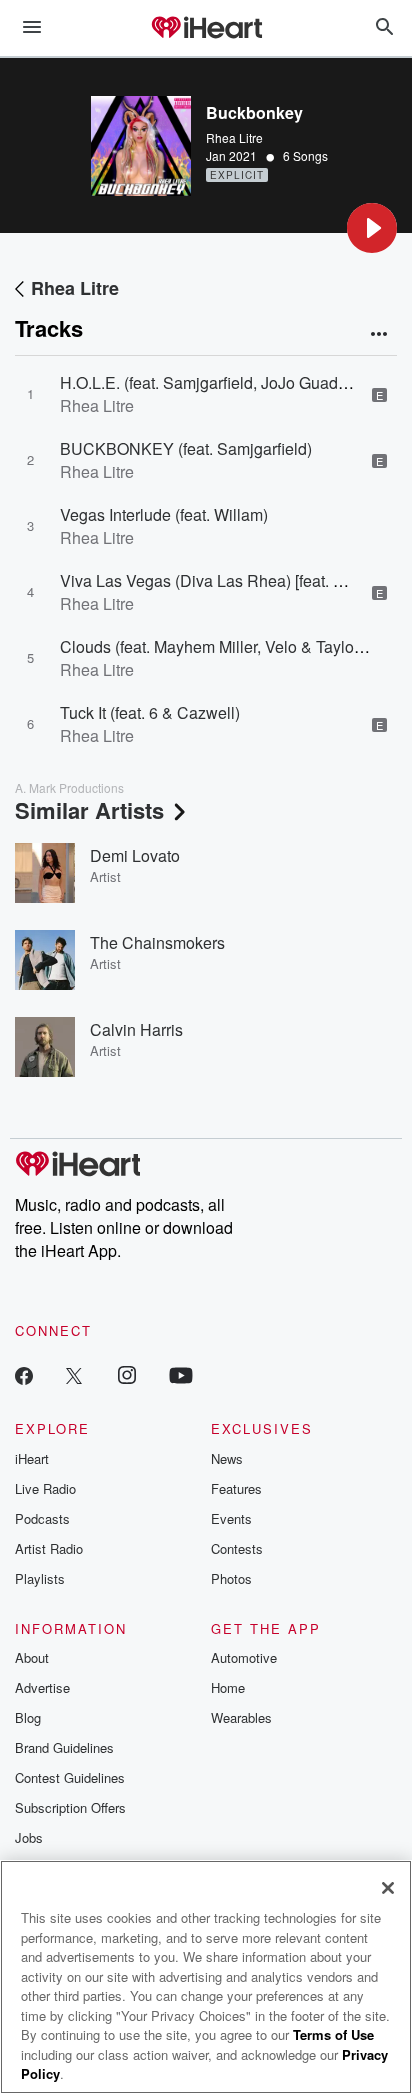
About (32, 1657)
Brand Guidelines (64, 1747)
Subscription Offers (70, 1807)
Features (236, 1488)
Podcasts (42, 1518)
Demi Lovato (135, 855)
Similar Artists (89, 810)
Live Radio (45, 1488)
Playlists (40, 1578)
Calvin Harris (136, 1029)
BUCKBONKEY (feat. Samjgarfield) (186, 448)
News (227, 1458)
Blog (28, 1717)
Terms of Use (333, 2034)
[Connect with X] (74, 1374)
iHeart (32, 1458)
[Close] (388, 1888)
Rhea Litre (234, 137)
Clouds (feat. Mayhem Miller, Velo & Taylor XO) (225, 646)
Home (228, 1687)
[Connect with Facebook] (24, 1374)
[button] (372, 228)
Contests (237, 1548)
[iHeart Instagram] (127, 1374)
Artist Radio (49, 1548)
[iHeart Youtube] (181, 1374)
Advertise (42, 1687)
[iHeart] (206, 29)
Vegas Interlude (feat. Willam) (164, 514)
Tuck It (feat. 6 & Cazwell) (150, 712)
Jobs (29, 1837)
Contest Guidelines (70, 1777)
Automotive (244, 1657)
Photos (231, 1578)
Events (231, 1518)
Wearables (241, 1717)
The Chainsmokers (157, 942)
